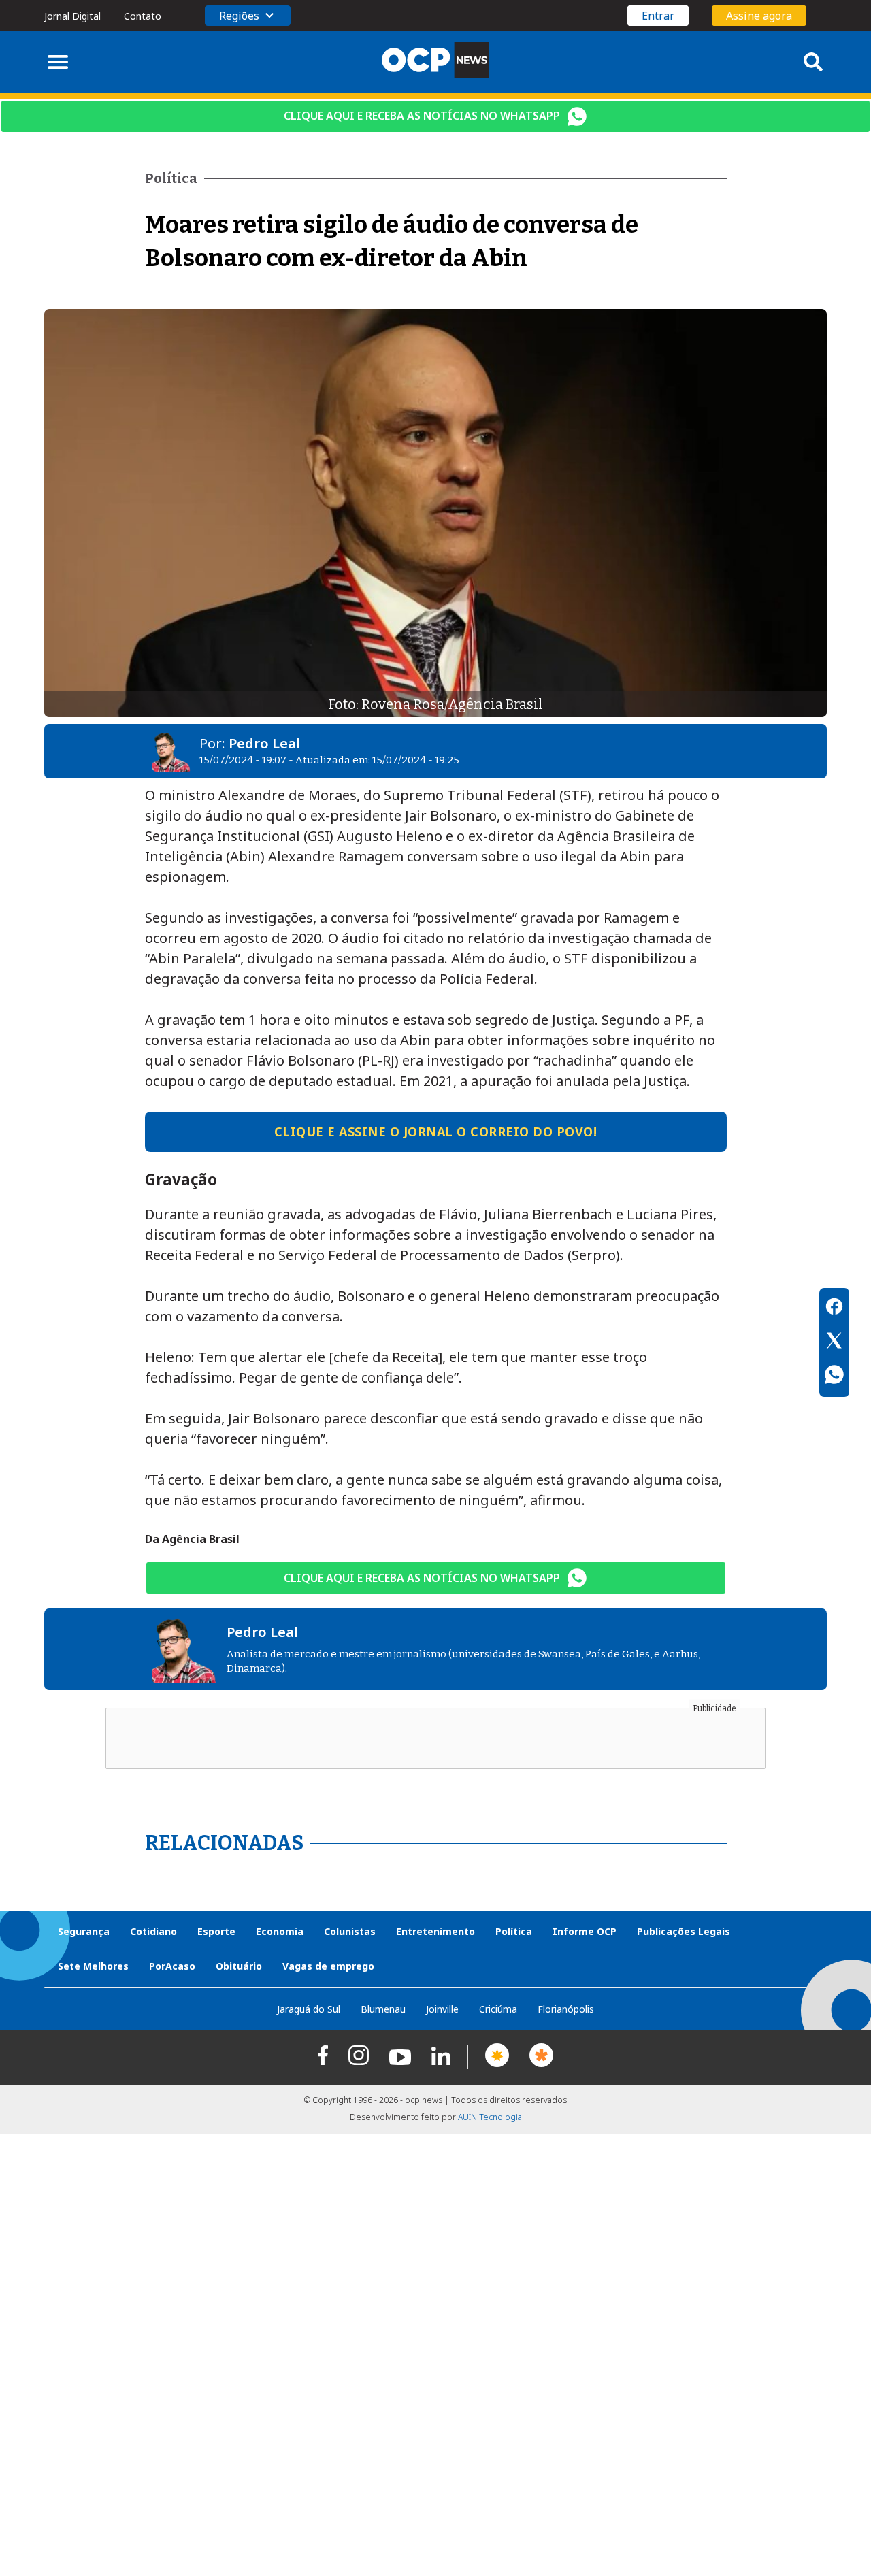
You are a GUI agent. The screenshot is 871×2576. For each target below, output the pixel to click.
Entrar (658, 16)
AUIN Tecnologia (490, 2117)
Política (514, 1931)
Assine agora (759, 16)
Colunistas (350, 1931)
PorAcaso (172, 1966)
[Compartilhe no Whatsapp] (834, 1376)
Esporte (216, 1931)
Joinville (442, 2009)
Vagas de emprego (328, 1966)
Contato (143, 16)
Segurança (84, 1931)
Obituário (239, 1966)
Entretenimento (435, 1931)
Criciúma (498, 2009)
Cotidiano (153, 1931)
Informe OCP (585, 1931)
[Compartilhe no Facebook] (834, 1308)
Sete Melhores (93, 1966)
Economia (280, 1931)
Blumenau (383, 2009)
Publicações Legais (684, 1931)
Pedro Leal (264, 743)
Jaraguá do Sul (309, 2009)
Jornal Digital (72, 16)
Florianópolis (566, 2009)
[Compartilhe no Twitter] (834, 1342)
